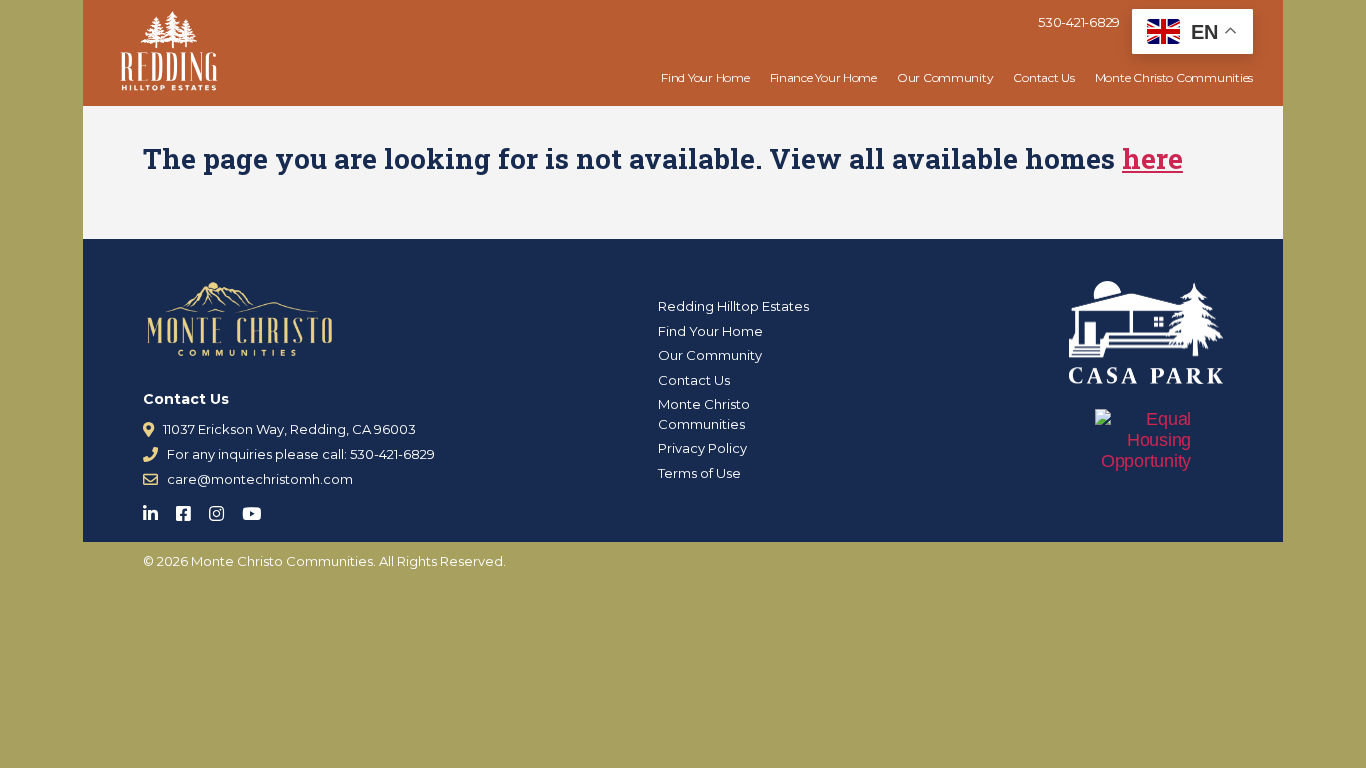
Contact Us (1043, 77)
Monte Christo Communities (1174, 77)
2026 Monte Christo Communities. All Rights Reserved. (331, 561)
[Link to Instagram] (222, 509)
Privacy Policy (702, 448)
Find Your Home (705, 77)
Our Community (945, 77)
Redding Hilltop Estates (733, 306)
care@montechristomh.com (260, 479)
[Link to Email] (150, 479)
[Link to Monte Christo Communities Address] (148, 429)
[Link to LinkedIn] (156, 509)
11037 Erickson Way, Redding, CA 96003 (289, 429)
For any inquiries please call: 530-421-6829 (301, 454)
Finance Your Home (823, 77)
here (1152, 158)
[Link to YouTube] (257, 509)
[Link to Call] (150, 454)
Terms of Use (699, 473)
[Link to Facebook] (189, 509)
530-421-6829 (1079, 22)
